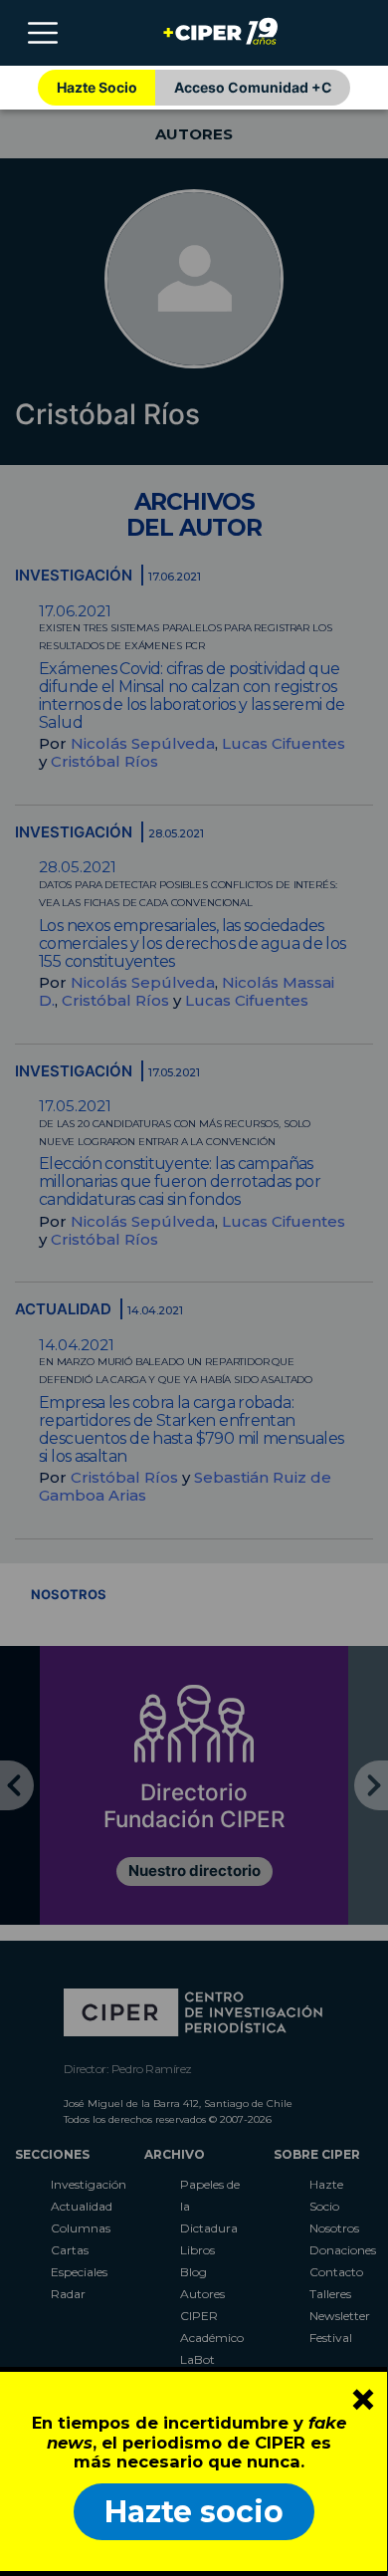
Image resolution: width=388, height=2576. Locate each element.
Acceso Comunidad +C (253, 87)
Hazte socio (194, 2512)
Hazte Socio (97, 87)
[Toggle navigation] (43, 33)
